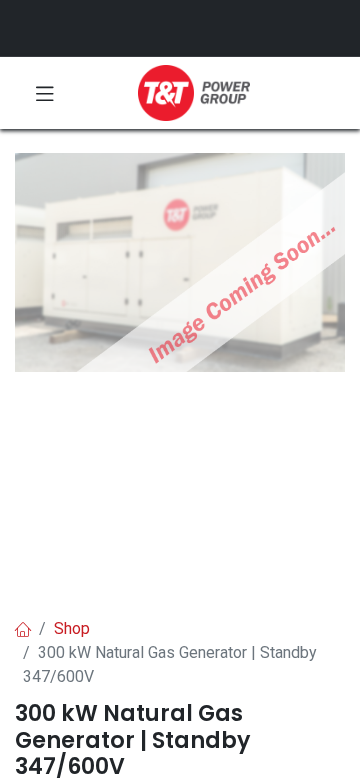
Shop (72, 628)
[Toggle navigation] (45, 93)
